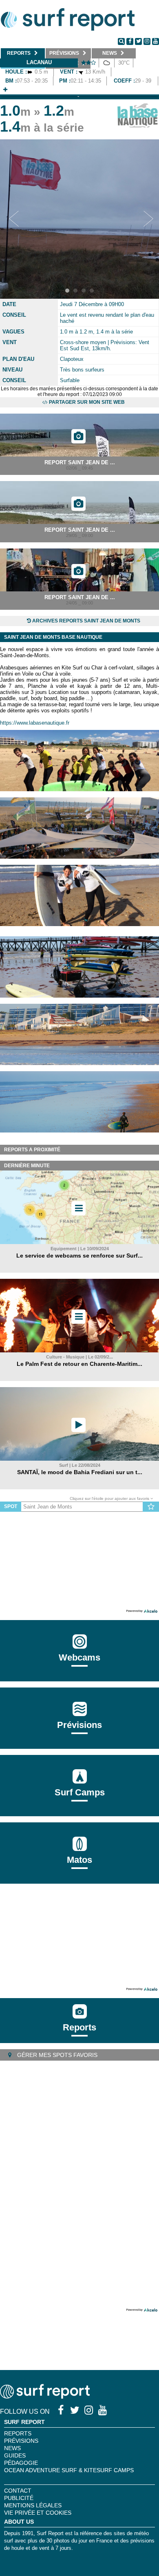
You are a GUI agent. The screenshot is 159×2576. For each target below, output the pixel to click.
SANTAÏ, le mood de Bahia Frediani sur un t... (80, 1472)
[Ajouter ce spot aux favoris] (151, 1507)
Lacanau (39, 62)
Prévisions (21, 2441)
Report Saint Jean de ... (80, 462)
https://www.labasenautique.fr (35, 723)
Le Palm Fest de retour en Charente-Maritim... (79, 1364)
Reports (79, 2027)
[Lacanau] (5, 90)
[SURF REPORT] (45, 2396)
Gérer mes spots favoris (56, 2055)
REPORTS (18, 2433)
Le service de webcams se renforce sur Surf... (79, 1256)
